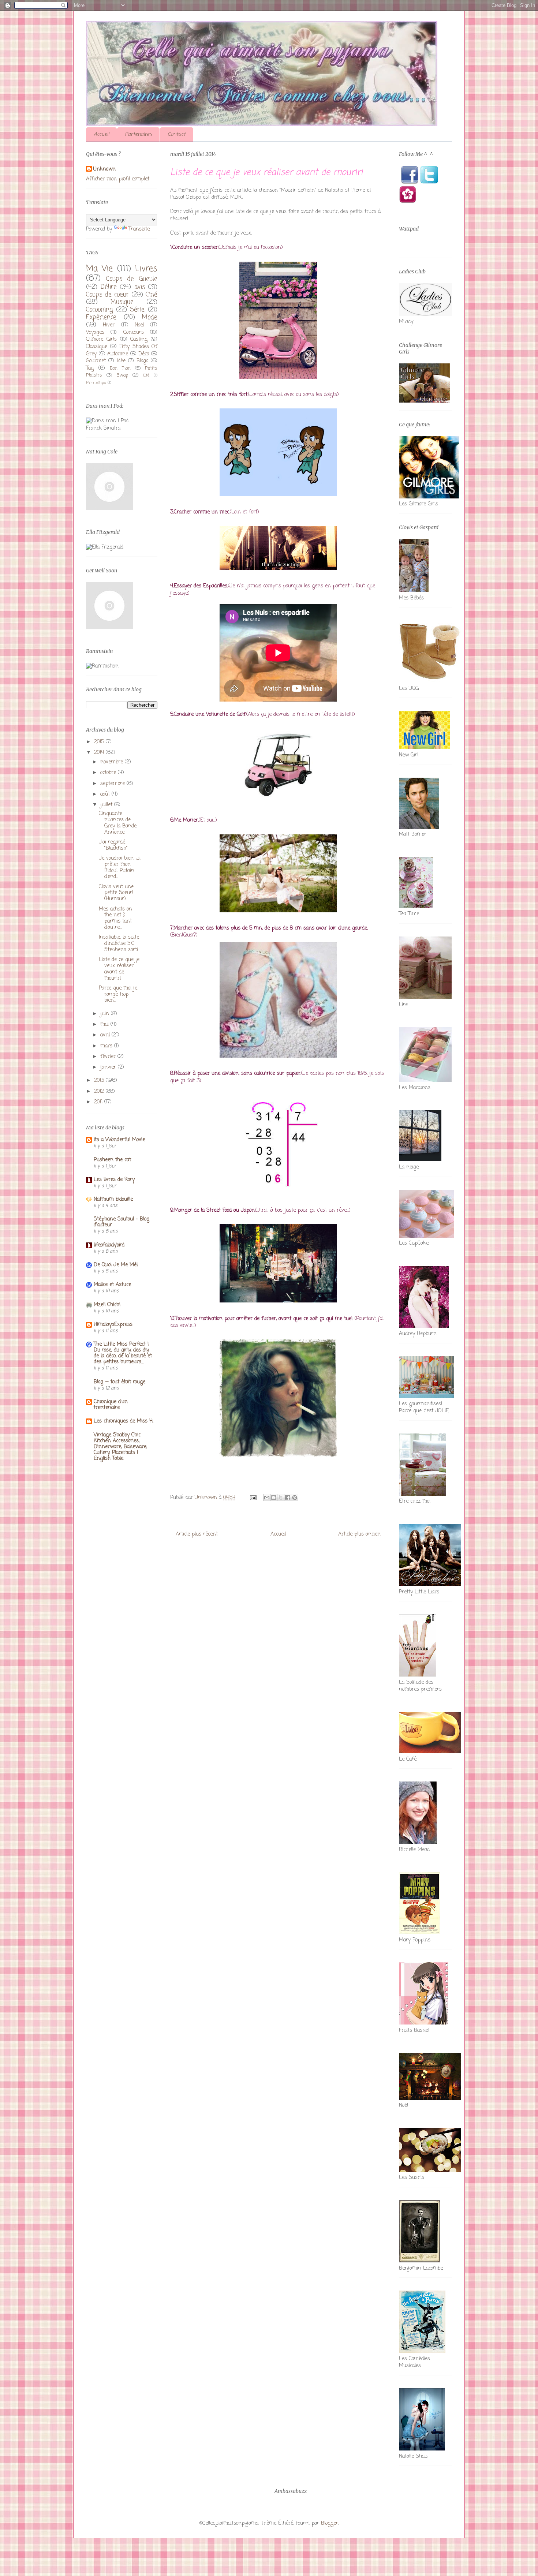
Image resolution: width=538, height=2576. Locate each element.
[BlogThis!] (274, 1498)
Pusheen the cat (112, 1160)
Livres (146, 269)
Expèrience (101, 317)
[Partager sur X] (281, 1498)
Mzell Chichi (107, 1305)
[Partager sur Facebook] (288, 1498)
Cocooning (99, 310)
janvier (109, 1067)
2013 (100, 1081)
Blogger (330, 2523)
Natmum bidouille (113, 1199)
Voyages (95, 332)
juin (106, 1014)
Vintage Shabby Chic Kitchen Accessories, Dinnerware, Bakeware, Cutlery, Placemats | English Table (120, 1447)
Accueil (101, 134)
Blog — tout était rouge (119, 1382)
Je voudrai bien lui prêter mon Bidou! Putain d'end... (120, 868)
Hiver (109, 325)
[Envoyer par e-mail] (267, 1498)
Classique (97, 347)
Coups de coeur (107, 295)
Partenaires (138, 134)
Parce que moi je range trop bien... (118, 994)
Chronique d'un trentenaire (111, 1405)
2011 (99, 1102)
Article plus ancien (359, 1534)
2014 (100, 753)
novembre (113, 762)
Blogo (142, 361)
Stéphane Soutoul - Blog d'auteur (122, 1222)
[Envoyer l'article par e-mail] (253, 1498)
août (106, 794)
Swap (122, 375)
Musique (122, 302)
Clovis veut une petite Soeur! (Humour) (116, 893)
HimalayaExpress (113, 1325)
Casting (139, 339)
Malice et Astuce (112, 1285)
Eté (146, 375)
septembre (113, 784)
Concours (134, 332)
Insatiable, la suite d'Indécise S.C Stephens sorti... (119, 944)
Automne (118, 354)
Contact (177, 134)
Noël (139, 325)
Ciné (152, 295)
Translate (139, 229)
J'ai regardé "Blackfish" (113, 845)
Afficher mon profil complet (118, 179)
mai (105, 1025)
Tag (90, 368)
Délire (109, 287)
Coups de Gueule (132, 279)
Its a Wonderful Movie (119, 1140)
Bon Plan (120, 368)
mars (107, 1046)
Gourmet (96, 361)
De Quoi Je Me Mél (116, 1265)
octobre (109, 773)
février (109, 1057)
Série (137, 310)
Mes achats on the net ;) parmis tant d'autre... (115, 918)
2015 (100, 742)
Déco (144, 354)
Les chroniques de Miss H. (124, 1421)
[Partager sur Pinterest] (295, 1498)
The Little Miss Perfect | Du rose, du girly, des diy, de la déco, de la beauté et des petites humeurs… (123, 1353)
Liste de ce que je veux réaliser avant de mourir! (119, 969)
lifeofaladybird (109, 1245)
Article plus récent (197, 1534)
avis (140, 287)
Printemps (96, 383)
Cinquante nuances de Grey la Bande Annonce (118, 823)
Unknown (104, 169)
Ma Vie (99, 269)
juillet (107, 805)
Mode (150, 317)
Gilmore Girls (101, 339)
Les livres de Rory (114, 1180)
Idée (121, 361)
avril (106, 1035)
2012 (100, 1091)
